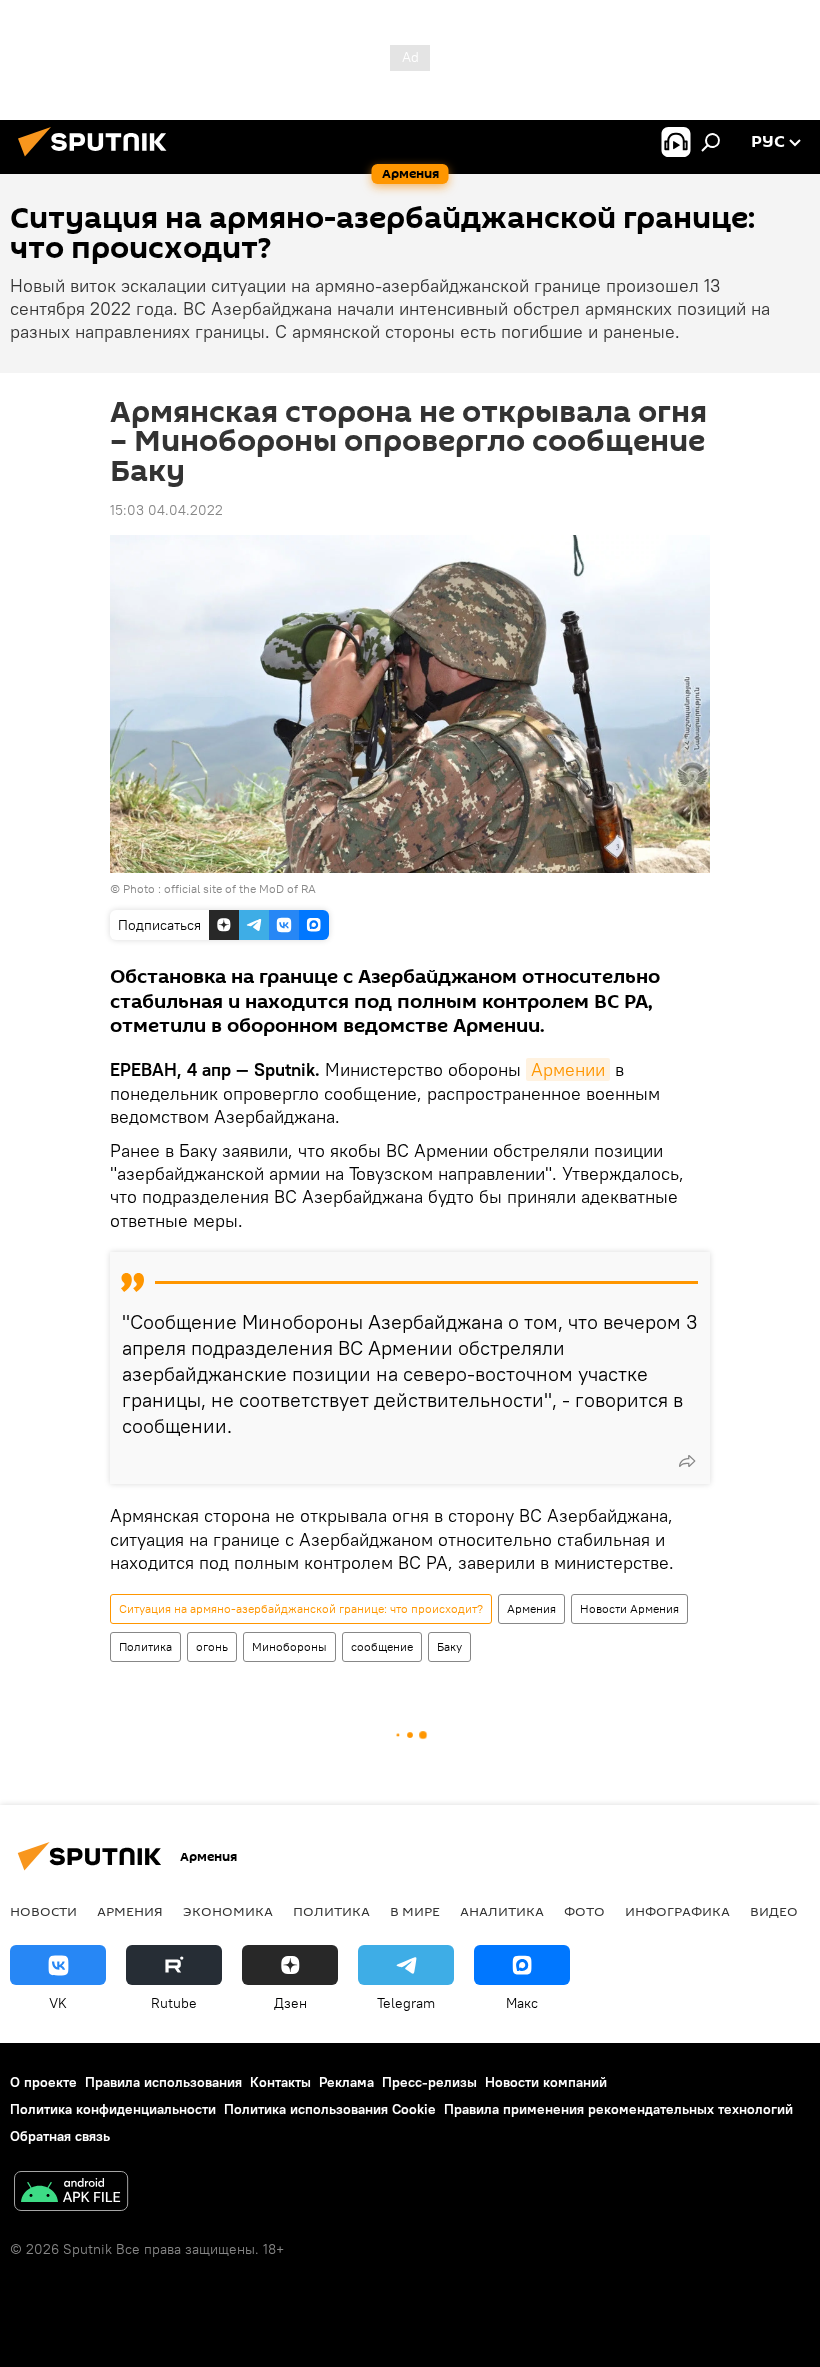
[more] (687, 1461)
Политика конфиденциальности (113, 2109)
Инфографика (677, 1911)
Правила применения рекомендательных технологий (618, 2109)
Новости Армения (629, 1608)
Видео (774, 1911)
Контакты (280, 2082)
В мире (415, 1911)
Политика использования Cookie (330, 2109)
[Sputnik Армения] (98, 159)
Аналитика (502, 1911)
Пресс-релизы (429, 2082)
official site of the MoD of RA (240, 888)
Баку (449, 1646)
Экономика (228, 1911)
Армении (568, 1069)
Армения (531, 1608)
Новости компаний (546, 2082)
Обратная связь (60, 2136)
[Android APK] (71, 2193)
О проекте (43, 2082)
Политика (145, 1646)
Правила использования (163, 2082)
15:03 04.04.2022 (166, 510)
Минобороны (289, 1646)
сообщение (382, 1646)
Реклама (346, 2082)
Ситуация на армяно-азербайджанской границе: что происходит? (301, 1608)
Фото (584, 1911)
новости (43, 1911)
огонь (212, 1646)
